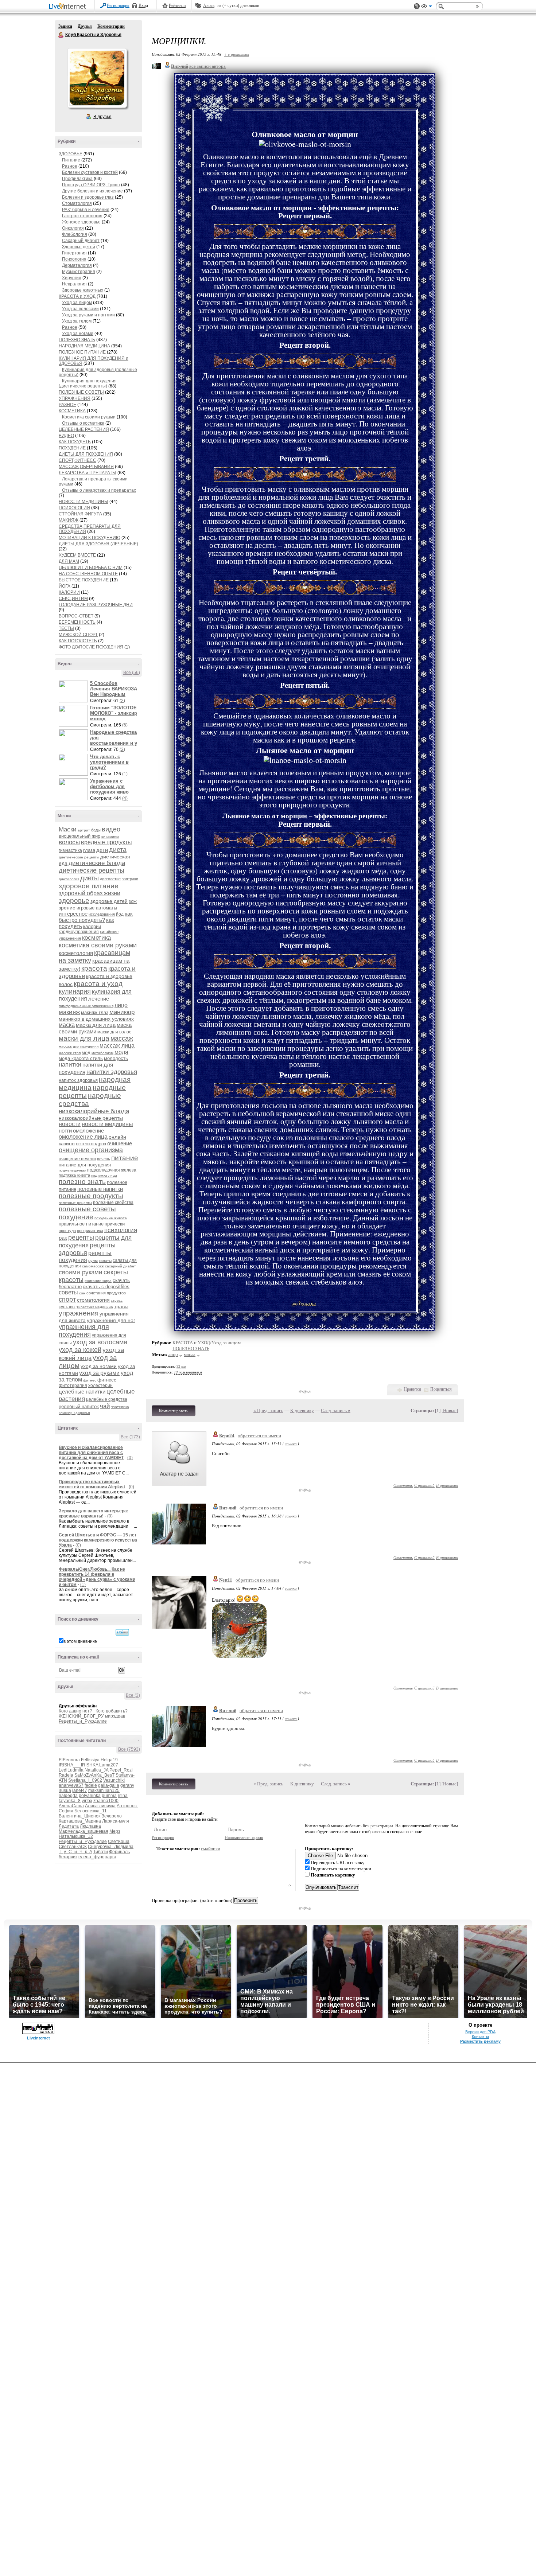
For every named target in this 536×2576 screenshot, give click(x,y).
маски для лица (84, 1038)
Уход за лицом (77, 303)
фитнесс (107, 1380)
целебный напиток (79, 1406)
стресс (117, 1300)
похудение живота (111, 1218)
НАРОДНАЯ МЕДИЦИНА (84, 346)
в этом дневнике (80, 1641)
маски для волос (114, 1032)
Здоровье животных (83, 290)
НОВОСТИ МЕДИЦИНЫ (83, 502)
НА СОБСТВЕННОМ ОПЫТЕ (88, 574)
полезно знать (82, 1182)
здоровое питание (89, 886)
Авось (209, 5)
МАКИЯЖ (69, 520)
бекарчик (68, 1857)
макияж (69, 1012)
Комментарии (111, 26)
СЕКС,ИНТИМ (73, 599)
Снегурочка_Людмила (111, 1847)
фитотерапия (73, 1386)
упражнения (79, 1313)
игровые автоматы (97, 908)
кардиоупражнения (79, 932)
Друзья (85, 26)
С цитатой (424, 1485)
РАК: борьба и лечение (86, 210)
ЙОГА (65, 586)
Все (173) (130, 1437)
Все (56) (132, 673)
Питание (71, 160)
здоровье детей (109, 901)
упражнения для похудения (84, 1331)
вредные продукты (106, 842)
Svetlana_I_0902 (85, 1780)
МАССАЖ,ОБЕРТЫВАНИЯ (86, 467)
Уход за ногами (78, 334)
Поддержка (417, 6)
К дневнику (302, 1410)
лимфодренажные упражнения (86, 1006)
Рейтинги (177, 5)
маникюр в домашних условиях (96, 1019)
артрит (84, 830)
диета (118, 850)
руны (93, 1260)
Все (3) (133, 1695)
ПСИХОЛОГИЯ (74, 508)
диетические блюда (97, 863)
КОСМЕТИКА (72, 411)
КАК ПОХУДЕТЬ (75, 442)
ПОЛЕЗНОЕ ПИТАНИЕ (82, 352)
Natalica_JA (96, 1770)
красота (94, 968)
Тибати (101, 1852)
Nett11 (226, 1580)
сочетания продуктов (106, 1293)
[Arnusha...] (305, 1301)
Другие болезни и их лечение (92, 191)
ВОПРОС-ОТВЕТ (76, 616)
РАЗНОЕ (67, 405)
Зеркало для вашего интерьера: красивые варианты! (94, 1513)
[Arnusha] (214, 124)
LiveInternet (69, 7)
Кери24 (227, 1436)
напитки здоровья (112, 1072)
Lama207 (109, 1765)
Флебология (75, 234)
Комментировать (174, 1411)
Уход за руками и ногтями (88, 315)
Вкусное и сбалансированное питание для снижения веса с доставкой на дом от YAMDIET (91, 1453)
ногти (65, 1131)
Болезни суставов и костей (90, 172)
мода (121, 1052)
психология (121, 1230)
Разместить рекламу (480, 2041)
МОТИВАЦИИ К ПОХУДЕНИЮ (90, 538)
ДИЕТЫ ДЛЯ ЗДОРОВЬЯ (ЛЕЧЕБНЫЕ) (98, 544)
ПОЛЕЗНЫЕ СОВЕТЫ (81, 392)
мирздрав (115, 1716)
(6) (125, 725)
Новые (450, 1410)
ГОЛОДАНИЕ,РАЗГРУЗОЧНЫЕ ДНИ (96, 605)
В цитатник (447, 1485)
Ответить (403, 1485)
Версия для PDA (480, 2032)
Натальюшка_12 (76, 1836)
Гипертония (74, 253)
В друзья (102, 117)
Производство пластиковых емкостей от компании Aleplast (92, 1484)
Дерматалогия (77, 265)
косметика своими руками (98, 945)
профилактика (90, 1231)
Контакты (480, 2037)
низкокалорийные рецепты (91, 1118)
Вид (427, 7)
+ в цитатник (236, 54)
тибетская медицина (95, 1307)
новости (70, 1124)
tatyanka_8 (70, 1801)
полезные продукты (91, 1196)
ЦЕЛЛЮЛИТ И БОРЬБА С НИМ (91, 568)
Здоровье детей (79, 247)
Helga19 (109, 1760)
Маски (68, 829)
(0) (130, 1458)
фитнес (90, 1380)
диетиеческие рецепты (79, 857)
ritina (123, 1796)
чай (105, 1406)
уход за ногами (99, 1366)
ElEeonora (69, 1760)
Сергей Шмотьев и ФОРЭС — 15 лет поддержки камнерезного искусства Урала (98, 1540)
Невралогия (74, 284)
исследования (102, 914)
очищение (120, 1143)
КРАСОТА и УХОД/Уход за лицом (207, 1343)
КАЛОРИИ (69, 592)
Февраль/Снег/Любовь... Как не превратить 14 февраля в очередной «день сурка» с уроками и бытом (97, 1577)
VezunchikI (114, 1780)
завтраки (130, 879)
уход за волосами (100, 1342)
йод (120, 914)
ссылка (291, 1444)
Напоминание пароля (244, 1838)
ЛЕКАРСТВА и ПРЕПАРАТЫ (88, 473)
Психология (74, 259)
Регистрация (118, 5)
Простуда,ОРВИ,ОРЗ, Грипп (91, 185)
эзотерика (120, 1407)
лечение (99, 999)
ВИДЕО (66, 436)
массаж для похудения (79, 1046)
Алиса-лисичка (100, 1806)
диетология (69, 879)
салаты (105, 1261)
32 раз (181, 1366)
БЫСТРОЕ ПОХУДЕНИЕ (84, 580)
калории (92, 926)
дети (102, 850)
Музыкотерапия (79, 272)
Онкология (73, 228)
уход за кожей (80, 1350)
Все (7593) (129, 1749)
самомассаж (93, 1266)
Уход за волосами (80, 309)
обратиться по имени (259, 1436)
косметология (76, 953)
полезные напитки (100, 1189)
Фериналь (119, 1852)
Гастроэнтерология (82, 216)
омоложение (88, 1131)
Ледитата (69, 1826)
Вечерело (112, 1816)
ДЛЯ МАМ (69, 561)
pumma (109, 1796)
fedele (91, 1785)
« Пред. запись (268, 1410)
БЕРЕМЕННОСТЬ (77, 622)
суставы (67, 1307)
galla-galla (109, 1785)
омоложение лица (83, 1137)
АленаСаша (71, 1806)
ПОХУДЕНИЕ (72, 448)
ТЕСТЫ (66, 628)
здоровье (74, 901)
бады (96, 830)
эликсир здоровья (74, 1413)
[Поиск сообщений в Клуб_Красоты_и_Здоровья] (122, 1632)
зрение (67, 908)
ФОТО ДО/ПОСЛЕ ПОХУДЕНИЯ (91, 647)
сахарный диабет (121, 1266)
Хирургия (72, 278)
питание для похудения (85, 1165)
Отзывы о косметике (83, 423)
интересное (73, 914)
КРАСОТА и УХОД (77, 296)
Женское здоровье (81, 222)
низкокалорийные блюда (94, 1111)
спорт (67, 1299)
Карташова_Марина (80, 1821)
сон (82, 1293)
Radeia (66, 1775)
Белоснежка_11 (91, 1811)
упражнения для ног (111, 1320)
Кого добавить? (112, 1711)
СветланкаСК (73, 1847)
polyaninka (90, 1796)
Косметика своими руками (89, 417)
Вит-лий (228, 1508)
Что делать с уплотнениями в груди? (109, 762)
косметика (96, 938)
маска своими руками (95, 1028)
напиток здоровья (78, 1080)
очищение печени (77, 1159)
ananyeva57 (71, 1785)
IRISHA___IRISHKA (78, 1765)
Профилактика (77, 179)
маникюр (122, 1012)
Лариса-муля (116, 1821)
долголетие (110, 879)
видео (111, 829)
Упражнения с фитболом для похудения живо (109, 786)
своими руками (81, 1272)
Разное (70, 166)
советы (68, 1292)
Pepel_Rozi (121, 1770)
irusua (65, 1790)
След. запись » (336, 1410)
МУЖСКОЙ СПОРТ (78, 635)
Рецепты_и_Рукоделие (83, 1721)
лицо (121, 1005)
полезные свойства (113, 1203)
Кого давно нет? (75, 1711)
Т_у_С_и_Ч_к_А (75, 1852)
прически (115, 1224)
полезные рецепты (75, 1203)
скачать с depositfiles (106, 1287)
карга (111, 1857)
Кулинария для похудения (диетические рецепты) (88, 383)
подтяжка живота (74, 1175)
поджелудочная (72, 1170)
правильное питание (81, 1224)
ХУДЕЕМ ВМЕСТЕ (77, 555)
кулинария (75, 991)
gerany (127, 1785)
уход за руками (99, 1373)
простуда (67, 1231)
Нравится (412, 1389)
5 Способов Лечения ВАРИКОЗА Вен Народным (114, 689)
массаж (122, 1038)
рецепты (81, 1238)
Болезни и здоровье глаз (88, 197)
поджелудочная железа (112, 1170)
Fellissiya (90, 1760)
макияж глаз (95, 1012)
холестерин (100, 1386)
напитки (70, 1065)
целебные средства (107, 1399)
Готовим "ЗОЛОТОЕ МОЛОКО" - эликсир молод (114, 713)
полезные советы (87, 1209)
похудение (76, 1217)
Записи (65, 26)
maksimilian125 (104, 1790)
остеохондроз (91, 1144)
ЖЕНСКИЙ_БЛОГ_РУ (81, 1716)
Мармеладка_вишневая (83, 1831)
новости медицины (107, 1124)
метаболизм (102, 1053)
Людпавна (90, 1826)
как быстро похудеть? (96, 917)
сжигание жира (98, 1281)
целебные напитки (82, 1392)
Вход (143, 5)
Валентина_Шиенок (79, 1816)
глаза (89, 850)
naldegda (68, 1796)
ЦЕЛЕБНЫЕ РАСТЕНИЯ (84, 429)
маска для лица (96, 1025)
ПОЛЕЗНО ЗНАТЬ (77, 340)
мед (86, 1053)
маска (67, 1025)
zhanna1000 (106, 1801)
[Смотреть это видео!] (74, 691)
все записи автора (207, 66)
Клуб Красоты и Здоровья (61, 35)
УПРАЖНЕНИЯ (75, 398)
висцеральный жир (79, 836)
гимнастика (70, 850)
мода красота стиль (81, 1058)
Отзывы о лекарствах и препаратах (99, 490)
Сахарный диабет (81, 241)
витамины (110, 836)
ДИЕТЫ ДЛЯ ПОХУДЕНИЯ (86, 454)
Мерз (115, 1831)
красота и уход (98, 984)
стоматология (93, 1300)
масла (190, 1354)
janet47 (80, 1790)
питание (125, 1158)
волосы (69, 842)
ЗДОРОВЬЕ (71, 154)
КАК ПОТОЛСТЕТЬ (78, 641)
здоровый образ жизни (90, 893)
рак (63, 1238)
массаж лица (117, 1046)
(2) (122, 701)
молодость (116, 1058)
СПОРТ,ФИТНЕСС (77, 460)
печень (104, 1159)
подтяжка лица (104, 1175)
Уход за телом (77, 321)
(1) (125, 774)
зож (133, 901)
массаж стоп (70, 1053)
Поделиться (441, 1389)
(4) (125, 798)
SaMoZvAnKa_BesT (94, 1775)
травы (121, 1306)
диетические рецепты (92, 870)
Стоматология (77, 203)
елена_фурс (91, 1857)
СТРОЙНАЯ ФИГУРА (80, 514)
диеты (90, 878)
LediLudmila (71, 1770)
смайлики (211, 1849)
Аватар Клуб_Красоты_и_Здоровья (97, 78)
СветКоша (119, 1842)
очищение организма (91, 1150)
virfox (87, 1801)
